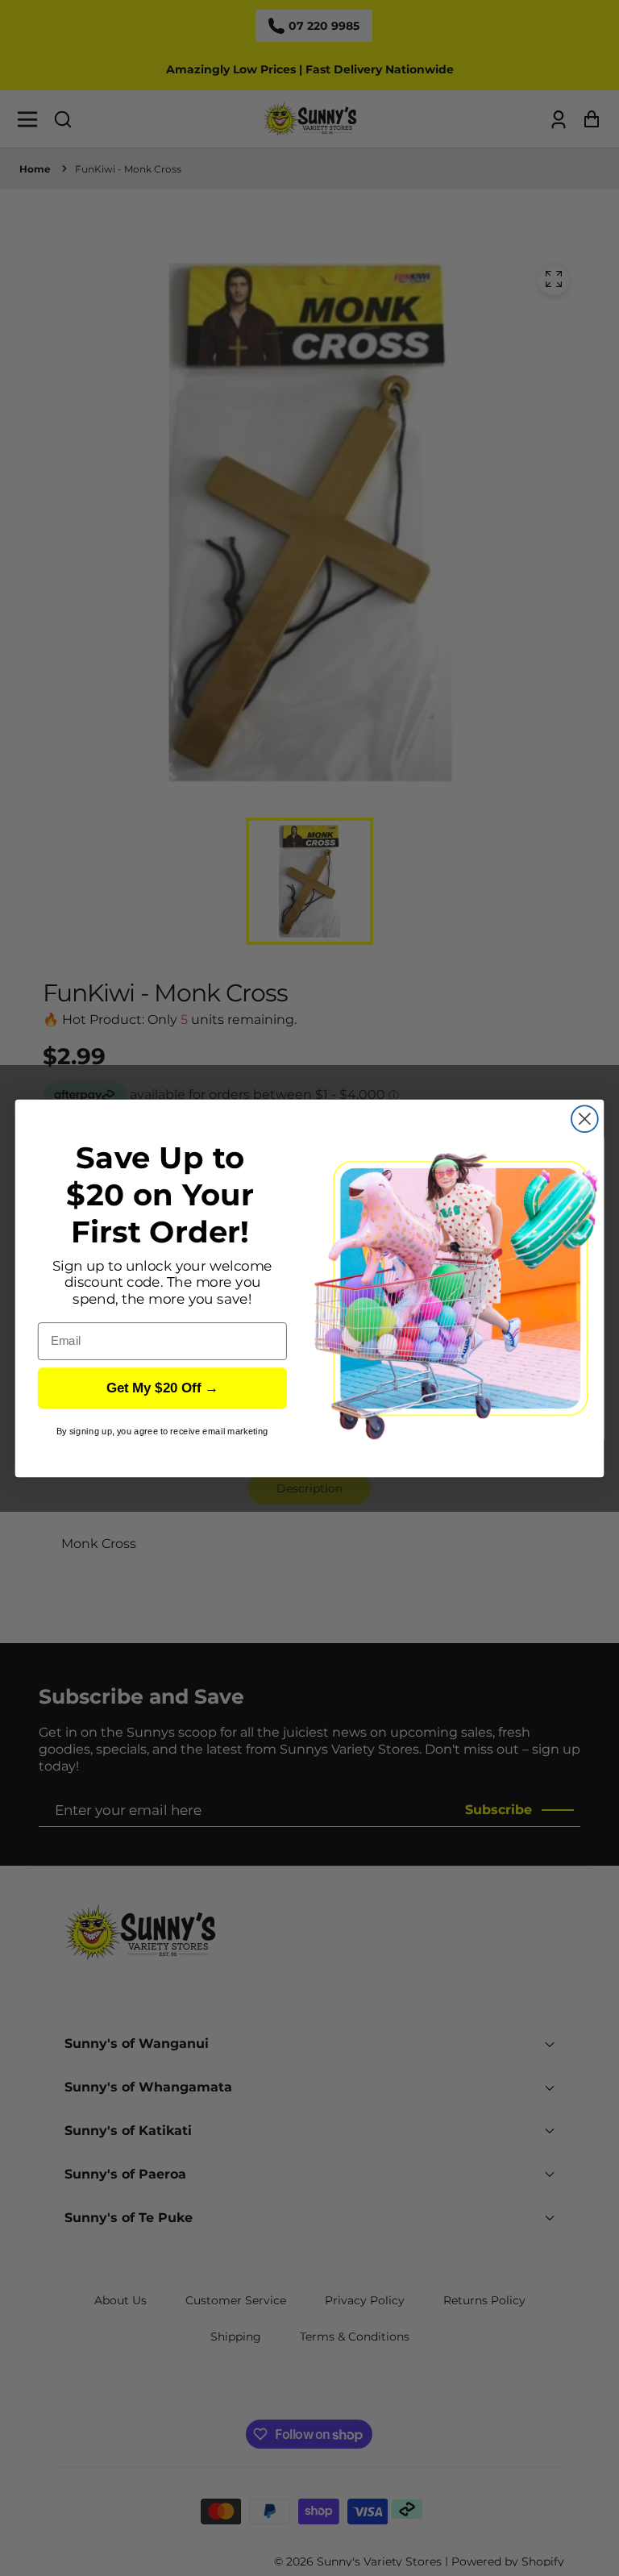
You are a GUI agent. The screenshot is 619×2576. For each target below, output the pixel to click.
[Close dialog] (585, 1119)
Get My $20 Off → (163, 1388)
